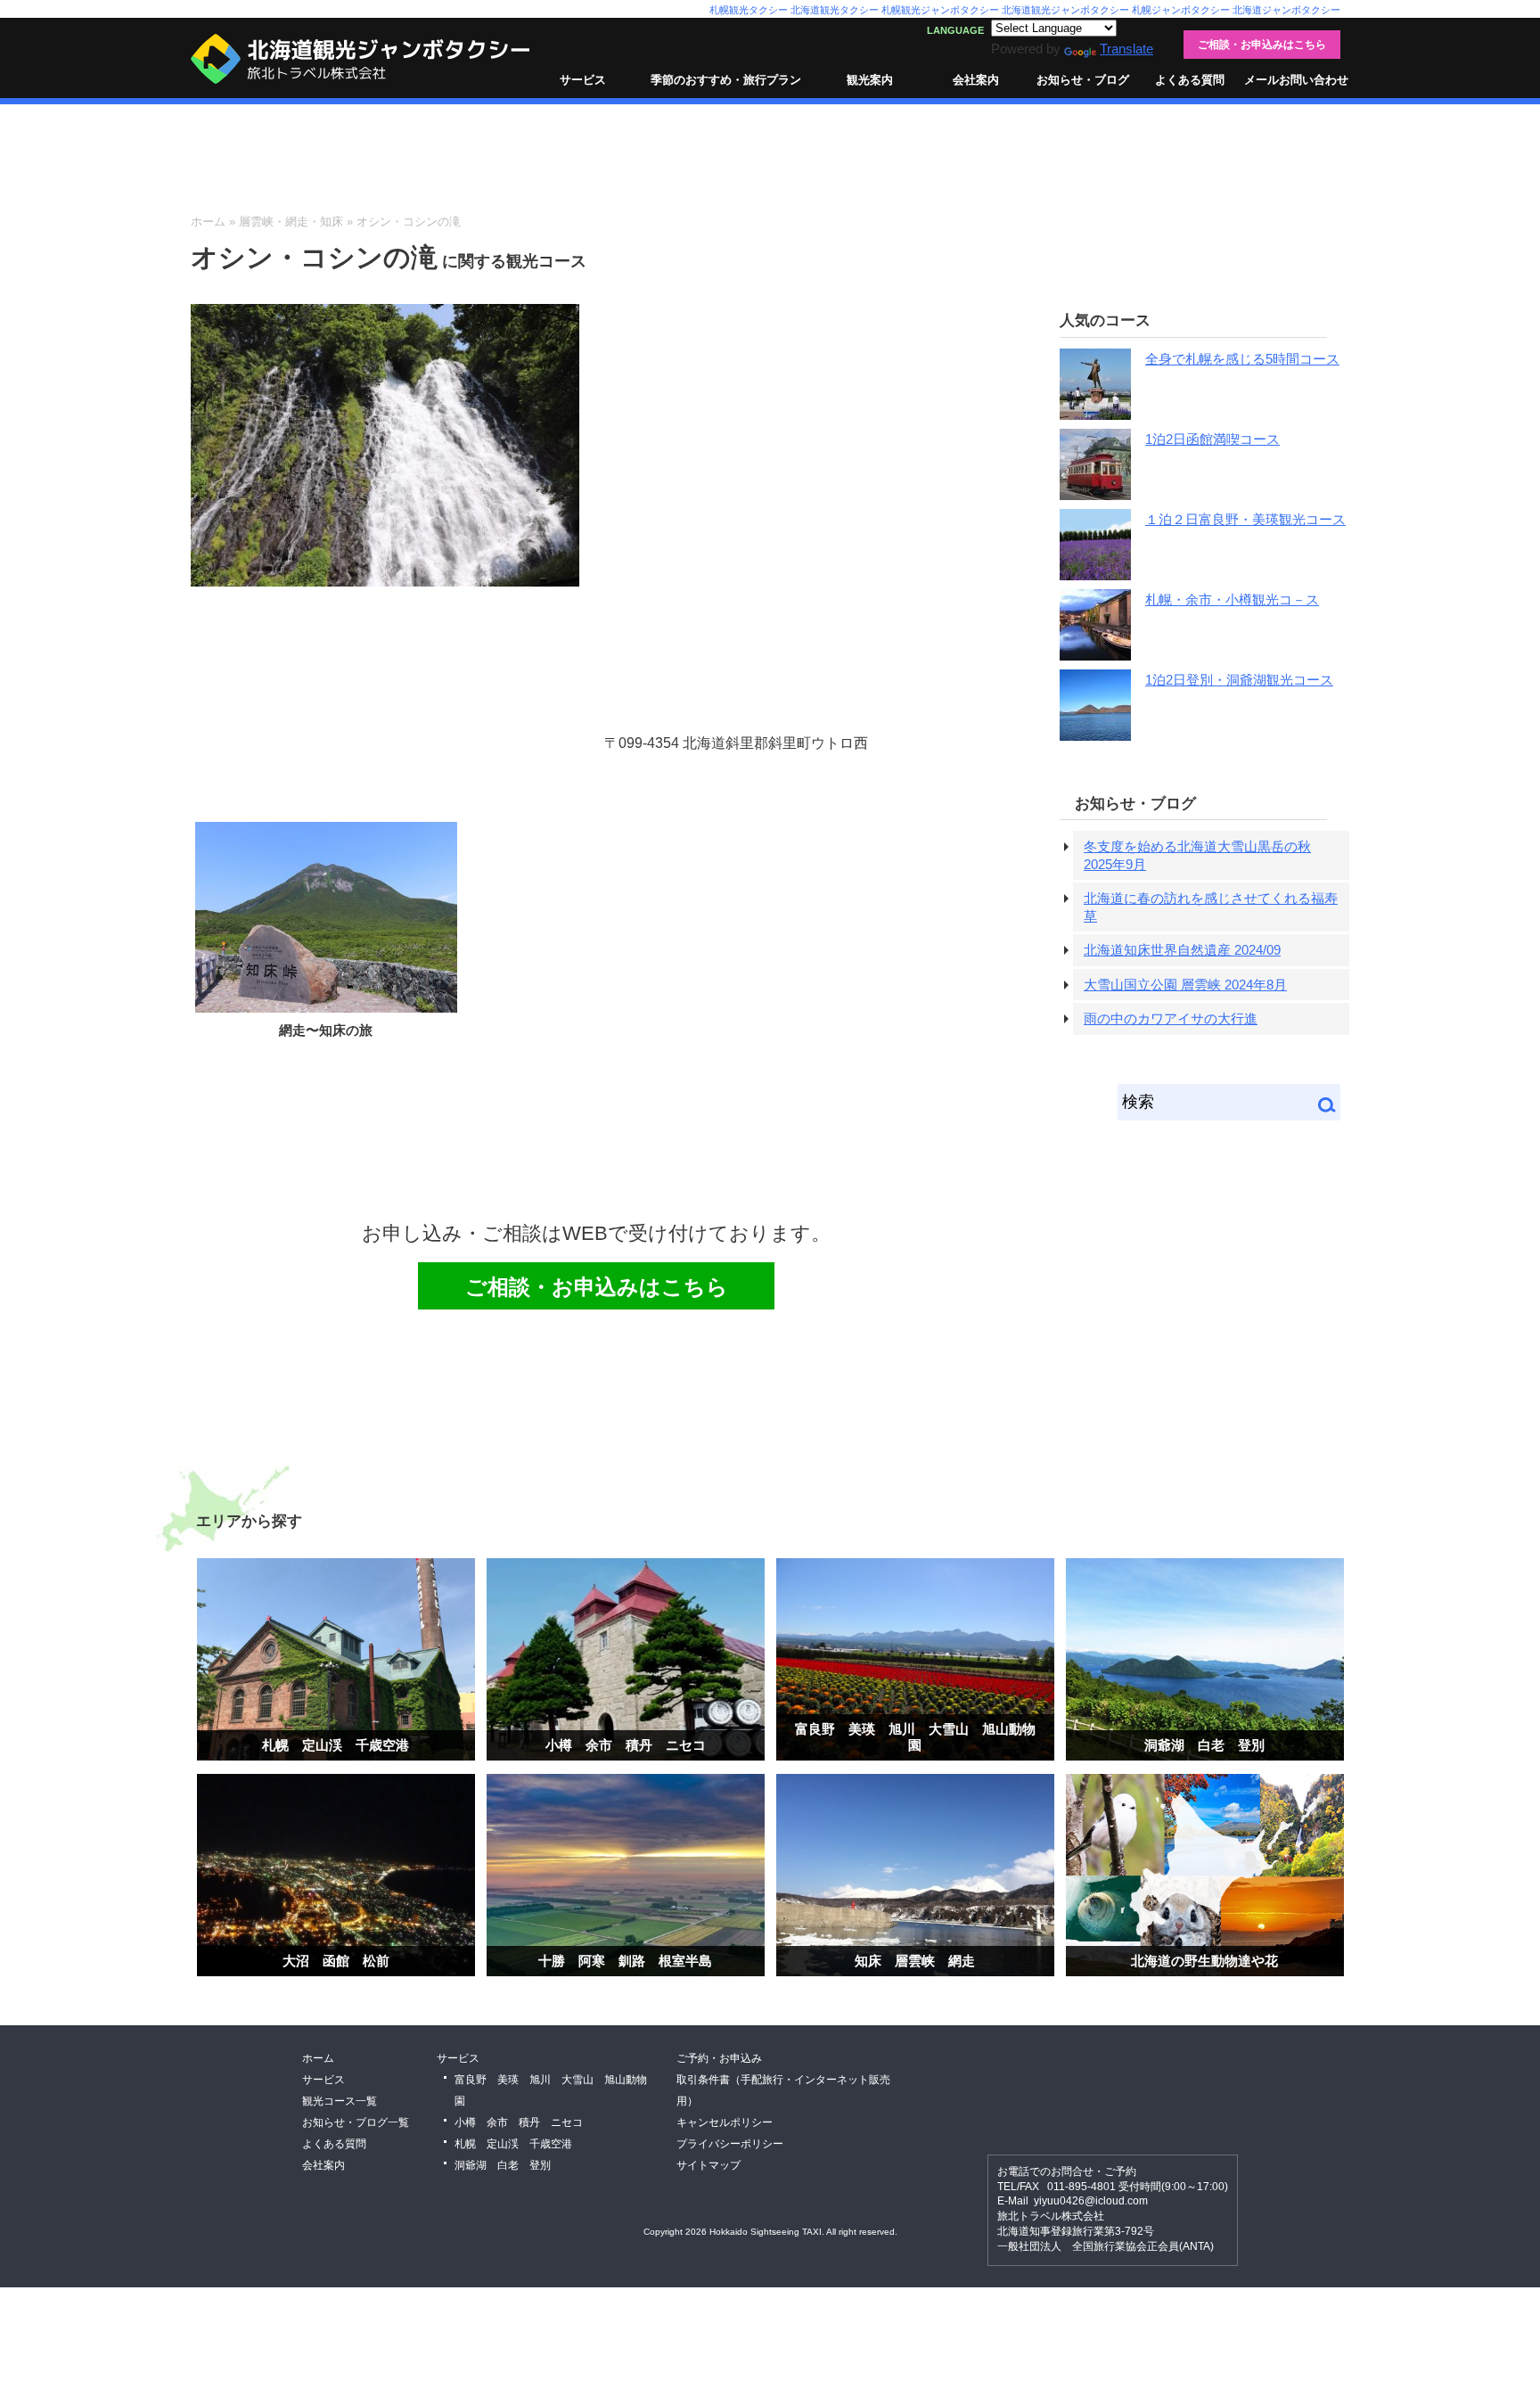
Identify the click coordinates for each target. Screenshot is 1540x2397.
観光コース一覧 (340, 2101)
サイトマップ (709, 2165)
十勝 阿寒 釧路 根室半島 (625, 1961)
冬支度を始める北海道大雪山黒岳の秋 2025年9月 (1197, 855)
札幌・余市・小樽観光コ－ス (1232, 599)
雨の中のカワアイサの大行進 (1171, 1018)
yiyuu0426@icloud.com (1091, 2201)
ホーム (208, 222)
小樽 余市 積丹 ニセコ (626, 1745)
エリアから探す (249, 1521)
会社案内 (976, 80)
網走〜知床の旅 (326, 1030)
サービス (583, 80)
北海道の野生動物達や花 (1204, 1961)
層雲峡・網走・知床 (291, 222)
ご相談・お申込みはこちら (1262, 45)
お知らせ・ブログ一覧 (356, 2122)
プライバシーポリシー (730, 2144)
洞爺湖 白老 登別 (1204, 1745)
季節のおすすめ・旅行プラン (726, 80)
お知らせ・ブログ (1083, 80)
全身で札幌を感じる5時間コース (1242, 359)
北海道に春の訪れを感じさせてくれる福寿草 (1211, 907)
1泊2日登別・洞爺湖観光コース (1239, 680)
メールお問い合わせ (1296, 80)
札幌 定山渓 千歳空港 (336, 1745)
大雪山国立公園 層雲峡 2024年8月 (1185, 985)
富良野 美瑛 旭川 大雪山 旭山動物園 (915, 1737)
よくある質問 (1190, 80)
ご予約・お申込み (719, 2058)
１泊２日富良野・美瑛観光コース (1245, 519)
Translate (1126, 49)
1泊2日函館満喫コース (1212, 439)
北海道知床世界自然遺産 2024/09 (1182, 950)
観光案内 (870, 80)
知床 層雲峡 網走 (915, 1961)
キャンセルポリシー (725, 2122)
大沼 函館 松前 (336, 1961)
